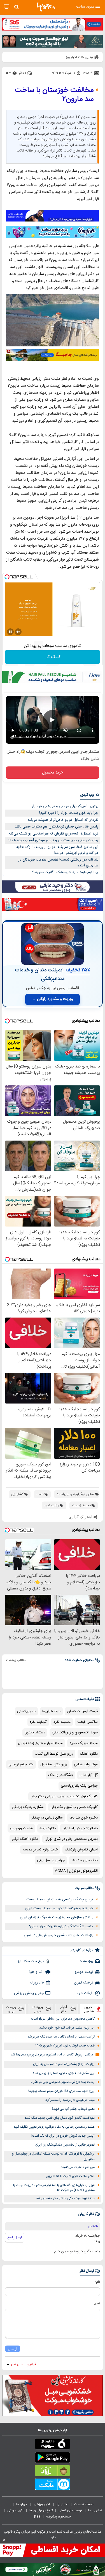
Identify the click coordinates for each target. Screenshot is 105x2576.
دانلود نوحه (48, 1828)
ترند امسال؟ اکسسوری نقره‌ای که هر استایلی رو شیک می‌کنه (54, 834)
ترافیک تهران (84, 1983)
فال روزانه (37, 1983)
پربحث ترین (11, 2009)
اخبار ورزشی (42, 2504)
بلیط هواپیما (51, 1711)
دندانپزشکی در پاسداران (80, 1828)
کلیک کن (53, 657)
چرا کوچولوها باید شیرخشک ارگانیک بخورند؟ (65, 872)
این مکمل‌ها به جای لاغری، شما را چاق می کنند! (63, 2073)
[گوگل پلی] (53, 2458)
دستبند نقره (62, 1722)
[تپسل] (7, 577)
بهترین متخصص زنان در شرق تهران (71, 1839)
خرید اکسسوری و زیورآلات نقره (75, 1733)
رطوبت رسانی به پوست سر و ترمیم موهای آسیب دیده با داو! (53, 840)
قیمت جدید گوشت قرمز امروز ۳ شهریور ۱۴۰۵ (65, 2046)
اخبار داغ (64, 2009)
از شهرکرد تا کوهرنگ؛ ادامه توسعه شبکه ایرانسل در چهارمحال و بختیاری (53, 2157)
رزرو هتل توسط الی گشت (54, 1754)
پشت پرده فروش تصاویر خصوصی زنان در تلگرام (63, 2082)
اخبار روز (62, 2504)
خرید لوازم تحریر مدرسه (40, 1850)
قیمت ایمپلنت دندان (82, 1711)
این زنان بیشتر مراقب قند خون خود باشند (67, 2028)
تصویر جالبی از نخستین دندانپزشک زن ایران (65, 2145)
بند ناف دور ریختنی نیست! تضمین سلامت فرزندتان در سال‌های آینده (58, 863)
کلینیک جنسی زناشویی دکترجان (74, 1807)
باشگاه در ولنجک (60, 1775)
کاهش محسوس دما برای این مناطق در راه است (63, 2019)
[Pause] (10, 632)
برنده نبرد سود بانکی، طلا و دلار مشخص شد (65, 2198)
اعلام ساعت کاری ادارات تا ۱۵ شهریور (70, 2176)
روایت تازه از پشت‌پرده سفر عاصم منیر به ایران (64, 2064)
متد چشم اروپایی (21, 1764)
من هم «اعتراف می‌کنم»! (78, 2167)
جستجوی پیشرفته (59, 2517)
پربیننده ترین (37, 2009)
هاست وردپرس (21, 1828)
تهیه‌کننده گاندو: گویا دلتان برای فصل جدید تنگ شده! (59, 2118)
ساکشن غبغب (88, 1722)
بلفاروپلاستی (26, 1711)
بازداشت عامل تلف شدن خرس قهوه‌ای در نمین (59, 1935)
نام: (98, 2282)
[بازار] (53, 2472)
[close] (4, 2540)
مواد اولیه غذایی (86, 1764)
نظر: (97, 2304)
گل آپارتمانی (89, 1775)
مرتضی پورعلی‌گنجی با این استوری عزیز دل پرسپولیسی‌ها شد (52, 2055)
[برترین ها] (46, 7)
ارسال (13, 2349)
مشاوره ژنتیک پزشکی (28, 1807)
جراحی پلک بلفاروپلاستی (79, 1786)
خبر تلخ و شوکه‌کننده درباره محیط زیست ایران (59, 1908)
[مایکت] (53, 2485)
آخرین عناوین (89, 2009)
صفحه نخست (84, 2504)
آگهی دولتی (15, 2510)
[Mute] (18, 632)
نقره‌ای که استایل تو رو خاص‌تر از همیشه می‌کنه (63, 820)
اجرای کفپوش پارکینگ (81, 1850)
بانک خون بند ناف (85, 1860)
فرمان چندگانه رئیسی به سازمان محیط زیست (60, 1899)
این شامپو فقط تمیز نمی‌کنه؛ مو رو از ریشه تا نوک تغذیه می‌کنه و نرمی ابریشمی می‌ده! (57, 850)
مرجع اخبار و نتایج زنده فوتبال (40, 1743)
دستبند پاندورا (35, 1733)
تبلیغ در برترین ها (41, 2510)
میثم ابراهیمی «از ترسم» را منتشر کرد (70, 2100)
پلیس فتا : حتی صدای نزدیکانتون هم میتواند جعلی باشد (56, 827)
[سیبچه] (53, 2445)
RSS (37, 2517)
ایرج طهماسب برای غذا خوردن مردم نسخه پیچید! (61, 2091)
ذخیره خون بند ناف (84, 1818)
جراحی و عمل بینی (51, 1860)
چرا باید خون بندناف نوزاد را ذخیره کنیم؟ (68, 813)
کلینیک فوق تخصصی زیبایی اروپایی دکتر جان (64, 1796)
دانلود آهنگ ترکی (25, 1839)
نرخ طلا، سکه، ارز (31, 1961)
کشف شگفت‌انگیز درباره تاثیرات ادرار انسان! (61, 1926)
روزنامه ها (86, 1961)
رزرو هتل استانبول (54, 1764)
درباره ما (22, 2504)
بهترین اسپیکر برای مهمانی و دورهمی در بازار (65, 806)
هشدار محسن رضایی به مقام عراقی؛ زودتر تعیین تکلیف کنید (54, 2127)
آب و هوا (37, 1972)
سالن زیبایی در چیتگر (47, 1818)
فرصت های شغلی (70, 2510)
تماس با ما (95, 2510)
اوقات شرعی (84, 1993)
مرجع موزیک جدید (84, 1743)
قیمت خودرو (84, 1972)
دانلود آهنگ (89, 1754)
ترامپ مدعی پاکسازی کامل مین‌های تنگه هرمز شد (61, 2037)
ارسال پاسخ (15, 2237)
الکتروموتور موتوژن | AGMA (76, 1871)
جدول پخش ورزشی (29, 1993)
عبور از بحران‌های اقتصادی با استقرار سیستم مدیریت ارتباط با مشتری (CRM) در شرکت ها (54, 2188)
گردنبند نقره (38, 1722)
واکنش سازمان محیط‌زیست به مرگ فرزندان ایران (57, 1917)
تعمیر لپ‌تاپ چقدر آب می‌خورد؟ (73, 2109)
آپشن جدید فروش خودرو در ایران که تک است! (63, 2136)
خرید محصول (53, 773)
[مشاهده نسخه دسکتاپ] (7, 7)
